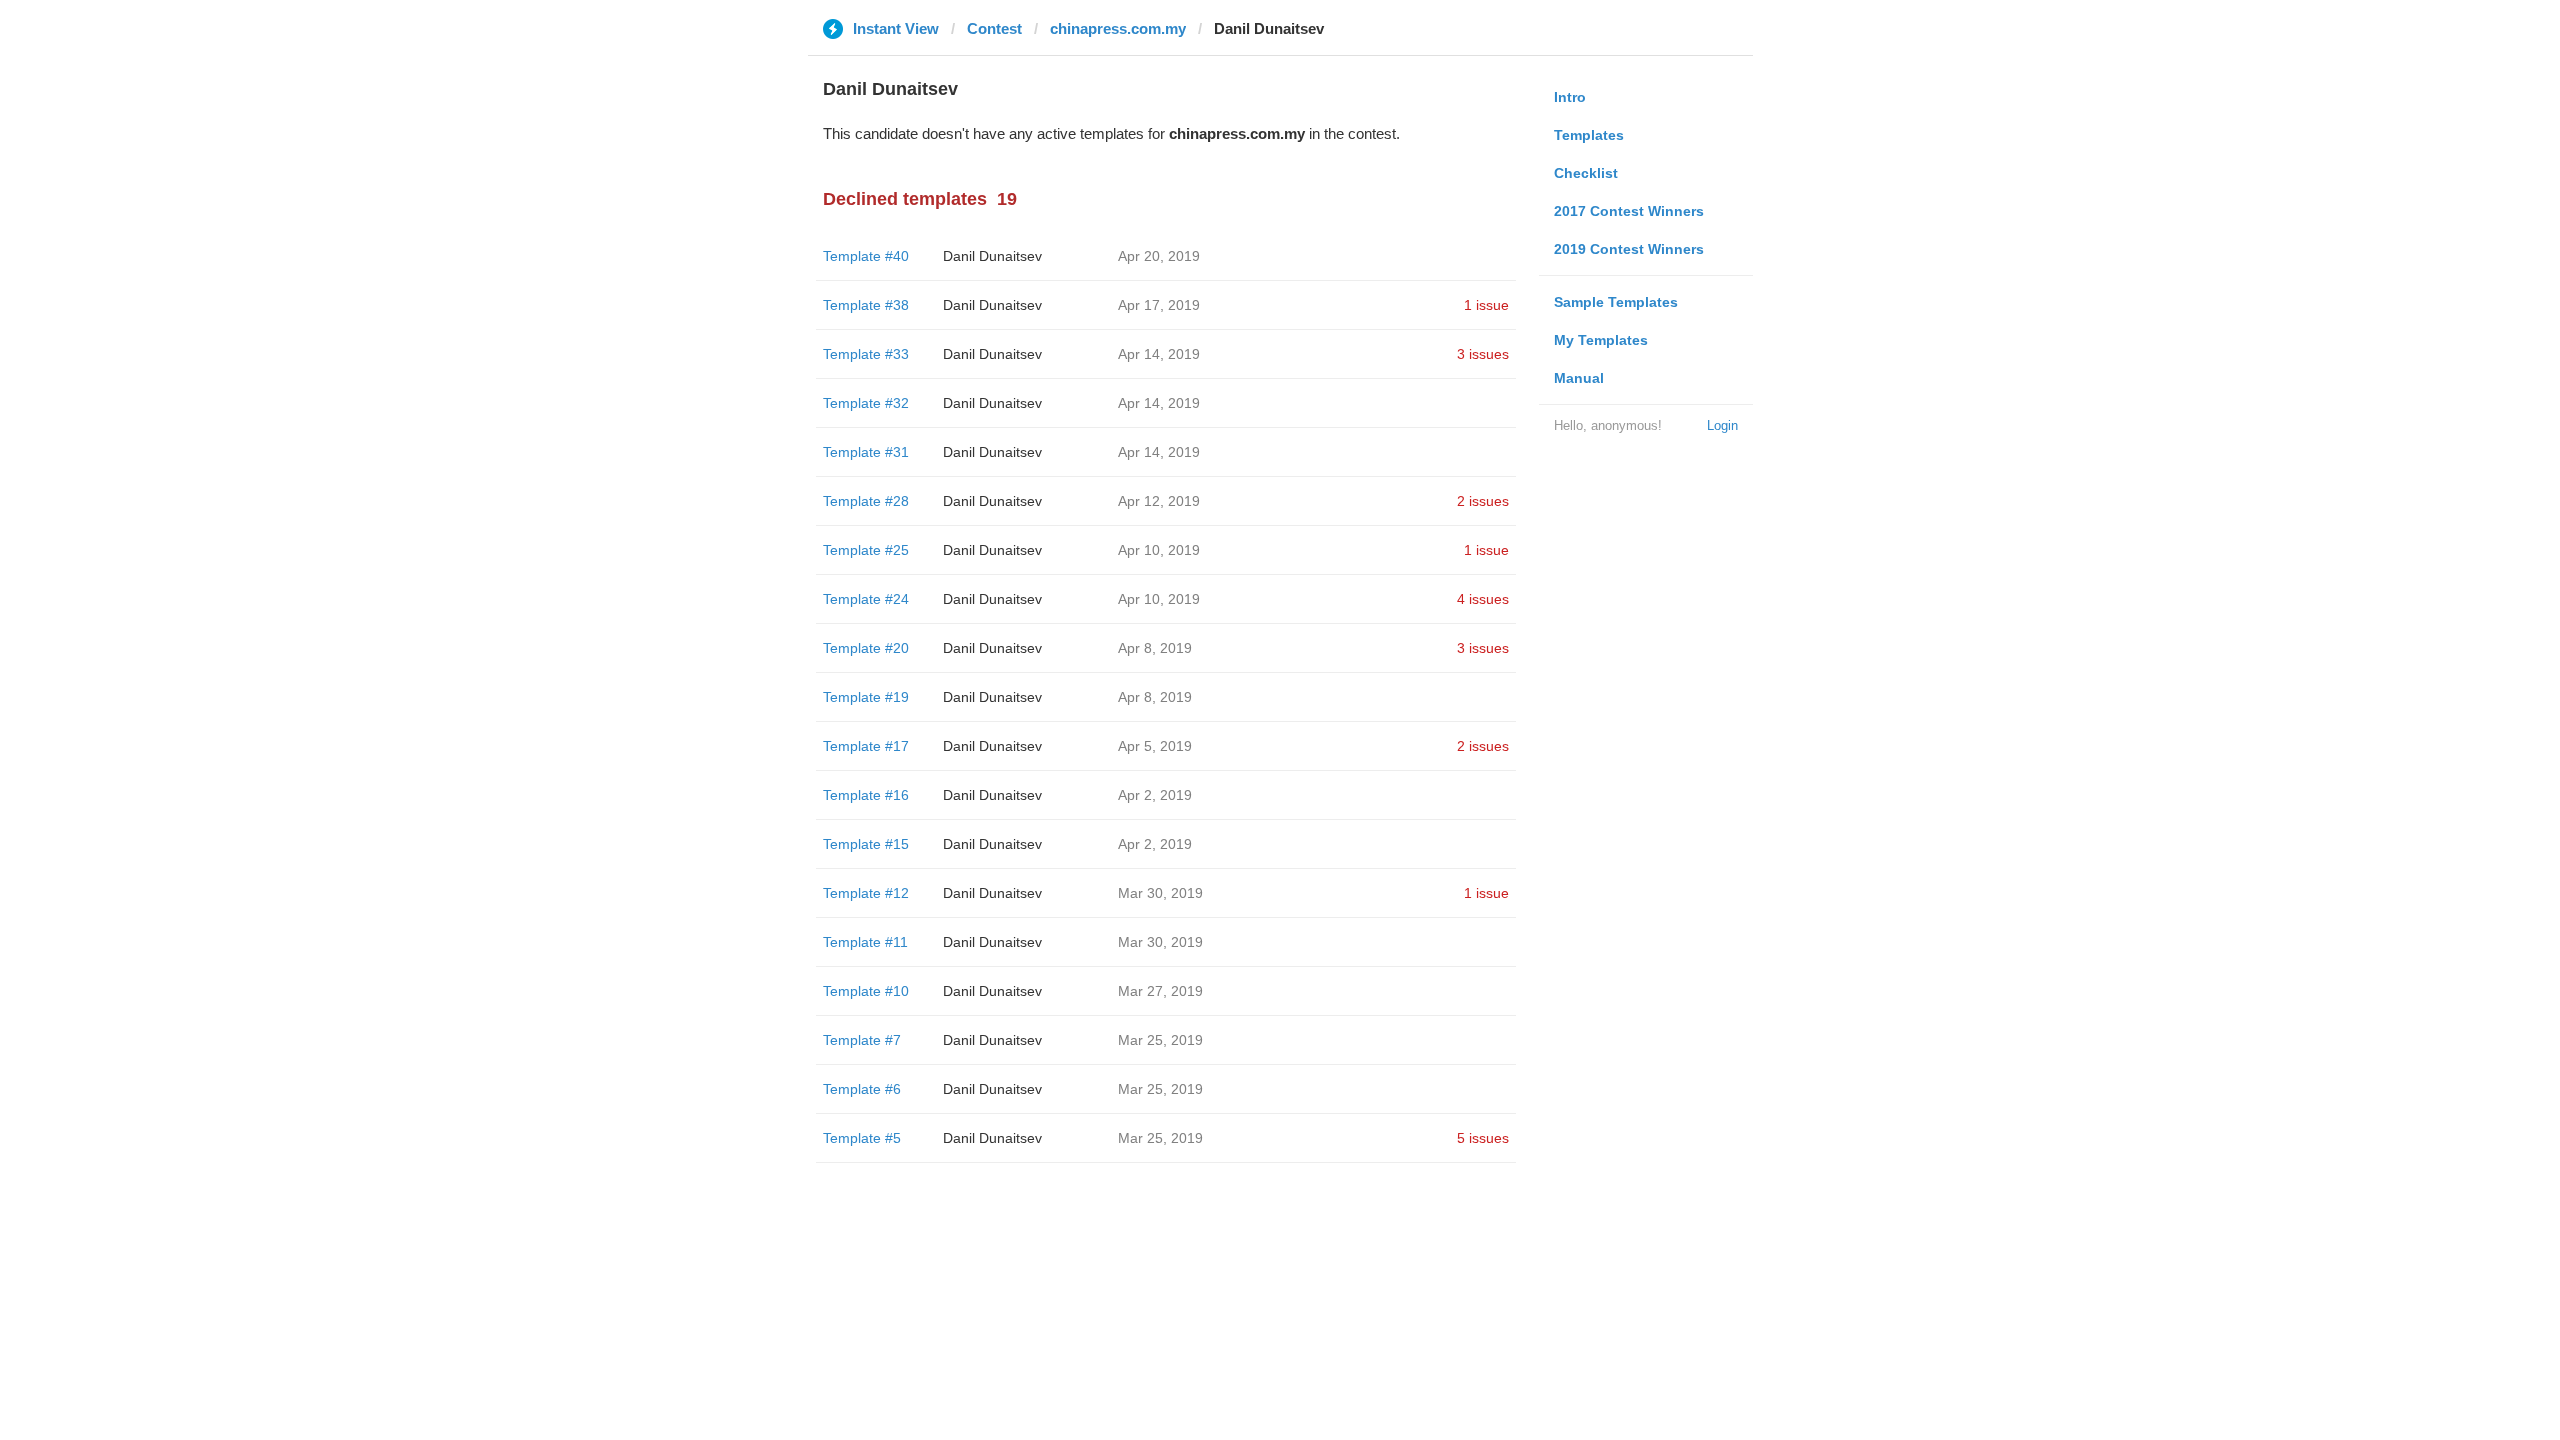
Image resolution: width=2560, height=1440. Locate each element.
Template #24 (866, 599)
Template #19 (866, 697)
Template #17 (866, 746)
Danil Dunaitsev (992, 256)
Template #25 (866, 550)
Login (1722, 425)
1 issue (1486, 305)
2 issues (1483, 501)
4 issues (1483, 599)
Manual (1579, 378)
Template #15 (866, 844)
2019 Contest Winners (1629, 249)
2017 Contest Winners (1629, 211)
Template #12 (866, 893)
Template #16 (866, 795)
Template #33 (866, 354)
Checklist (1586, 173)
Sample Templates (1616, 302)
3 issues (1483, 354)
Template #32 (866, 403)
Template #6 (862, 1089)
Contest (994, 28)
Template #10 (866, 991)
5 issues (1483, 1138)
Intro (1570, 97)
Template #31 (866, 452)
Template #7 (862, 1040)
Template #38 (866, 305)
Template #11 (865, 942)
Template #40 (866, 256)
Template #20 (866, 648)
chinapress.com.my (1118, 28)
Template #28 (866, 501)
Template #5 (862, 1138)
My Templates (1601, 340)
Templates (1589, 135)
